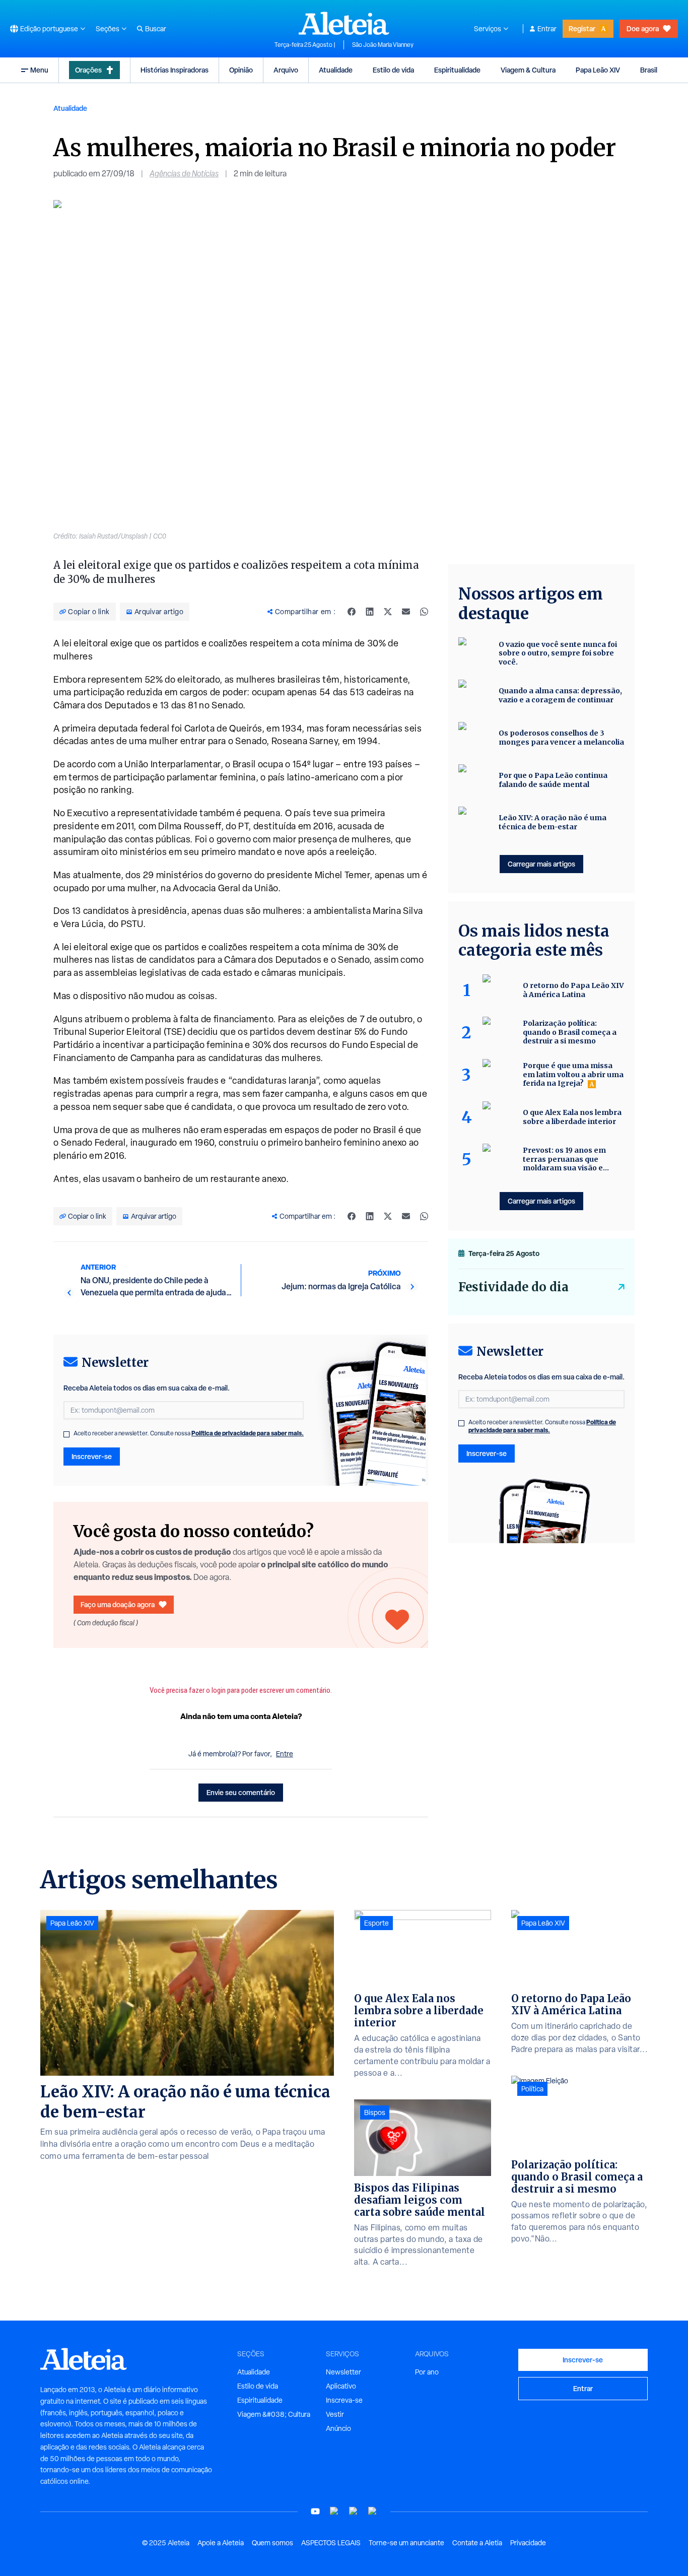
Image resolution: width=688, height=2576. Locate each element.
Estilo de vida (393, 70)
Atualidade (336, 70)
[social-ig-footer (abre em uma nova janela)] (373, 2511)
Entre (285, 1754)
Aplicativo (341, 2386)
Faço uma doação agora (118, 1604)
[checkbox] (66, 1434)
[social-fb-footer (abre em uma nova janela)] (334, 2511)
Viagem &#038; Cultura (274, 2414)
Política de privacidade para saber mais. (248, 1433)
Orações (88, 70)
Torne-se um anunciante (406, 2543)
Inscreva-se (344, 2400)
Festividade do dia (513, 1287)
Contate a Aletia (477, 2543)
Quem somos (272, 2543)
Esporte (376, 1923)
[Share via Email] (406, 612)
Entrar (547, 29)
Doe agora (643, 28)
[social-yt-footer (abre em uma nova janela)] (315, 2511)
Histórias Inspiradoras (175, 70)
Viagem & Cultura (528, 70)
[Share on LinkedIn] (370, 612)
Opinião (241, 70)
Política (532, 2089)
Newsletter (343, 2372)
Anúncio (338, 2428)
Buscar (156, 29)
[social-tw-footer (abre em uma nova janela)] (354, 2511)
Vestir (335, 2414)
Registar (582, 28)
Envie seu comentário (241, 1792)
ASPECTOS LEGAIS (331, 2543)
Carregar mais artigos (541, 864)
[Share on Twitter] (388, 612)
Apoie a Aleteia (221, 2543)
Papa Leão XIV (598, 70)
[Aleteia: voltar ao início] (344, 23)
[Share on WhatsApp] (424, 612)
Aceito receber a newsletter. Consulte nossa (189, 1433)
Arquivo (286, 70)
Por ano (427, 2372)
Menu (39, 70)
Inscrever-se (92, 1456)
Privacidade (528, 2543)
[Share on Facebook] (352, 612)
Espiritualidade (457, 70)
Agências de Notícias (184, 174)
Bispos (375, 2112)
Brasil (649, 70)
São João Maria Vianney (383, 45)
